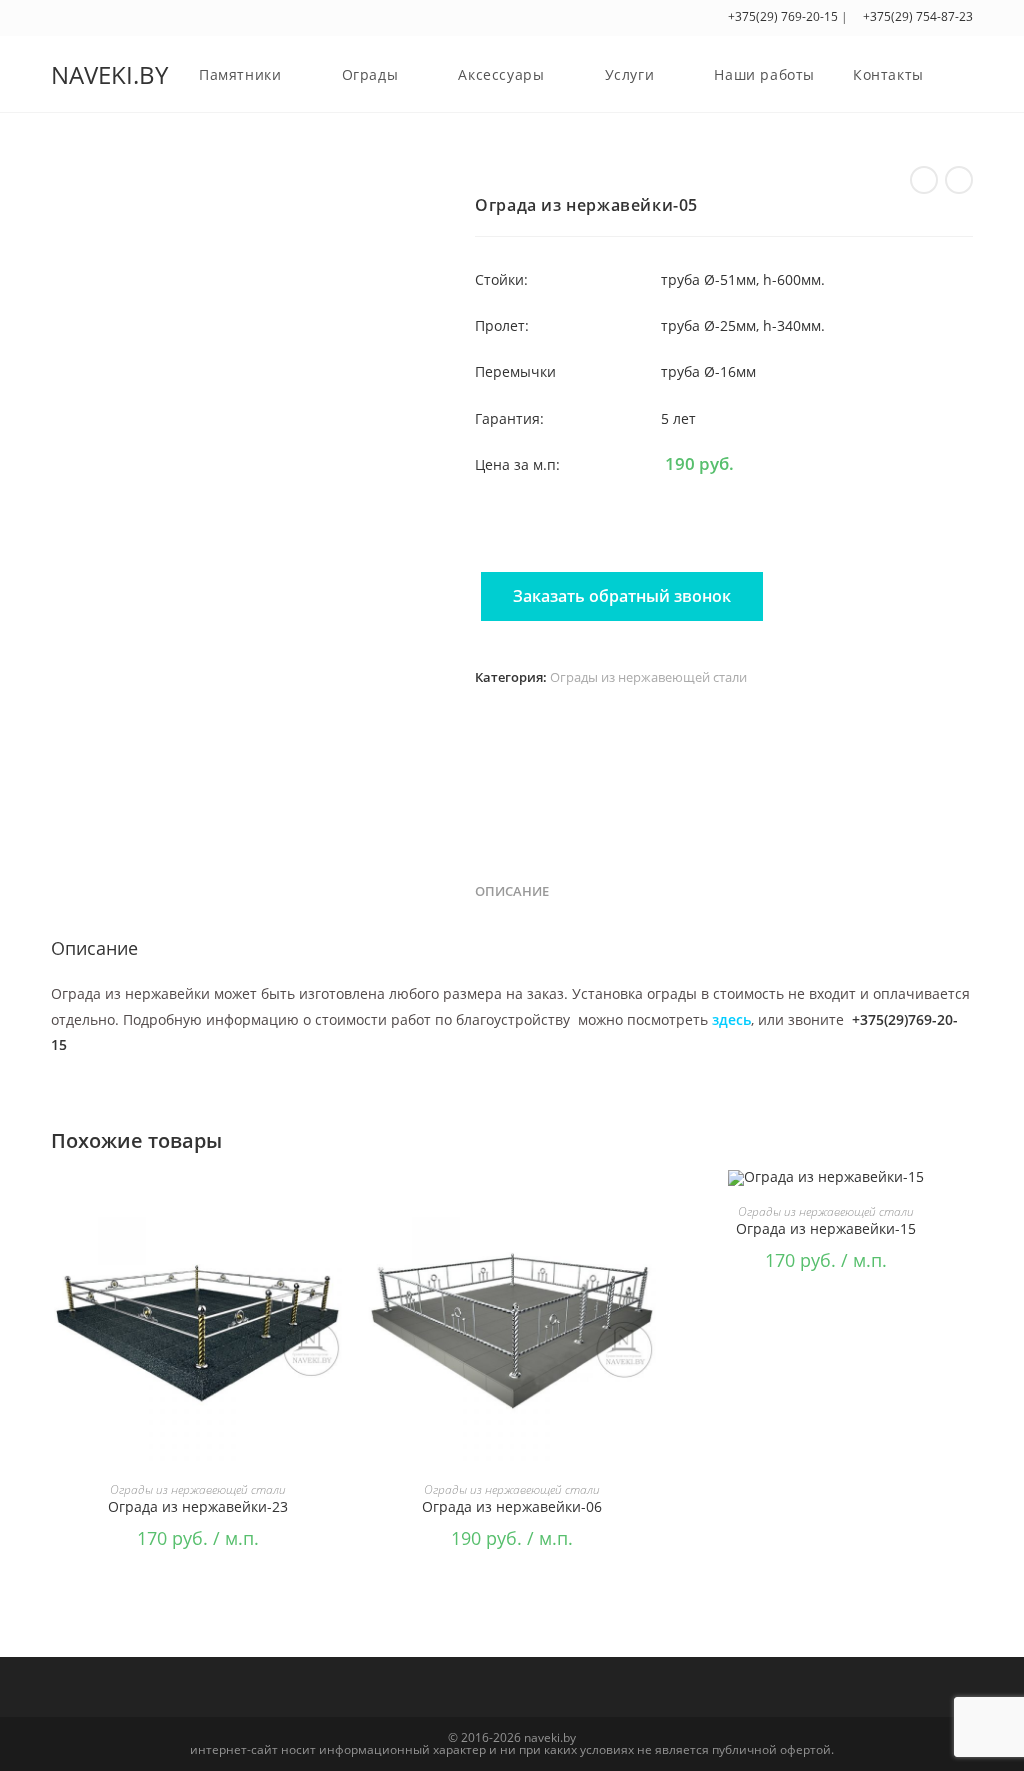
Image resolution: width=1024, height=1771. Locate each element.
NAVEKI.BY (109, 74)
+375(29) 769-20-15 (783, 16)
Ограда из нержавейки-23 (198, 1506)
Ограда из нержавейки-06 (512, 1506)
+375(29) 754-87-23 (916, 16)
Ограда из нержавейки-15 (826, 1228)
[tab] (512, 892)
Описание (512, 891)
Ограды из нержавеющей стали (648, 677)
